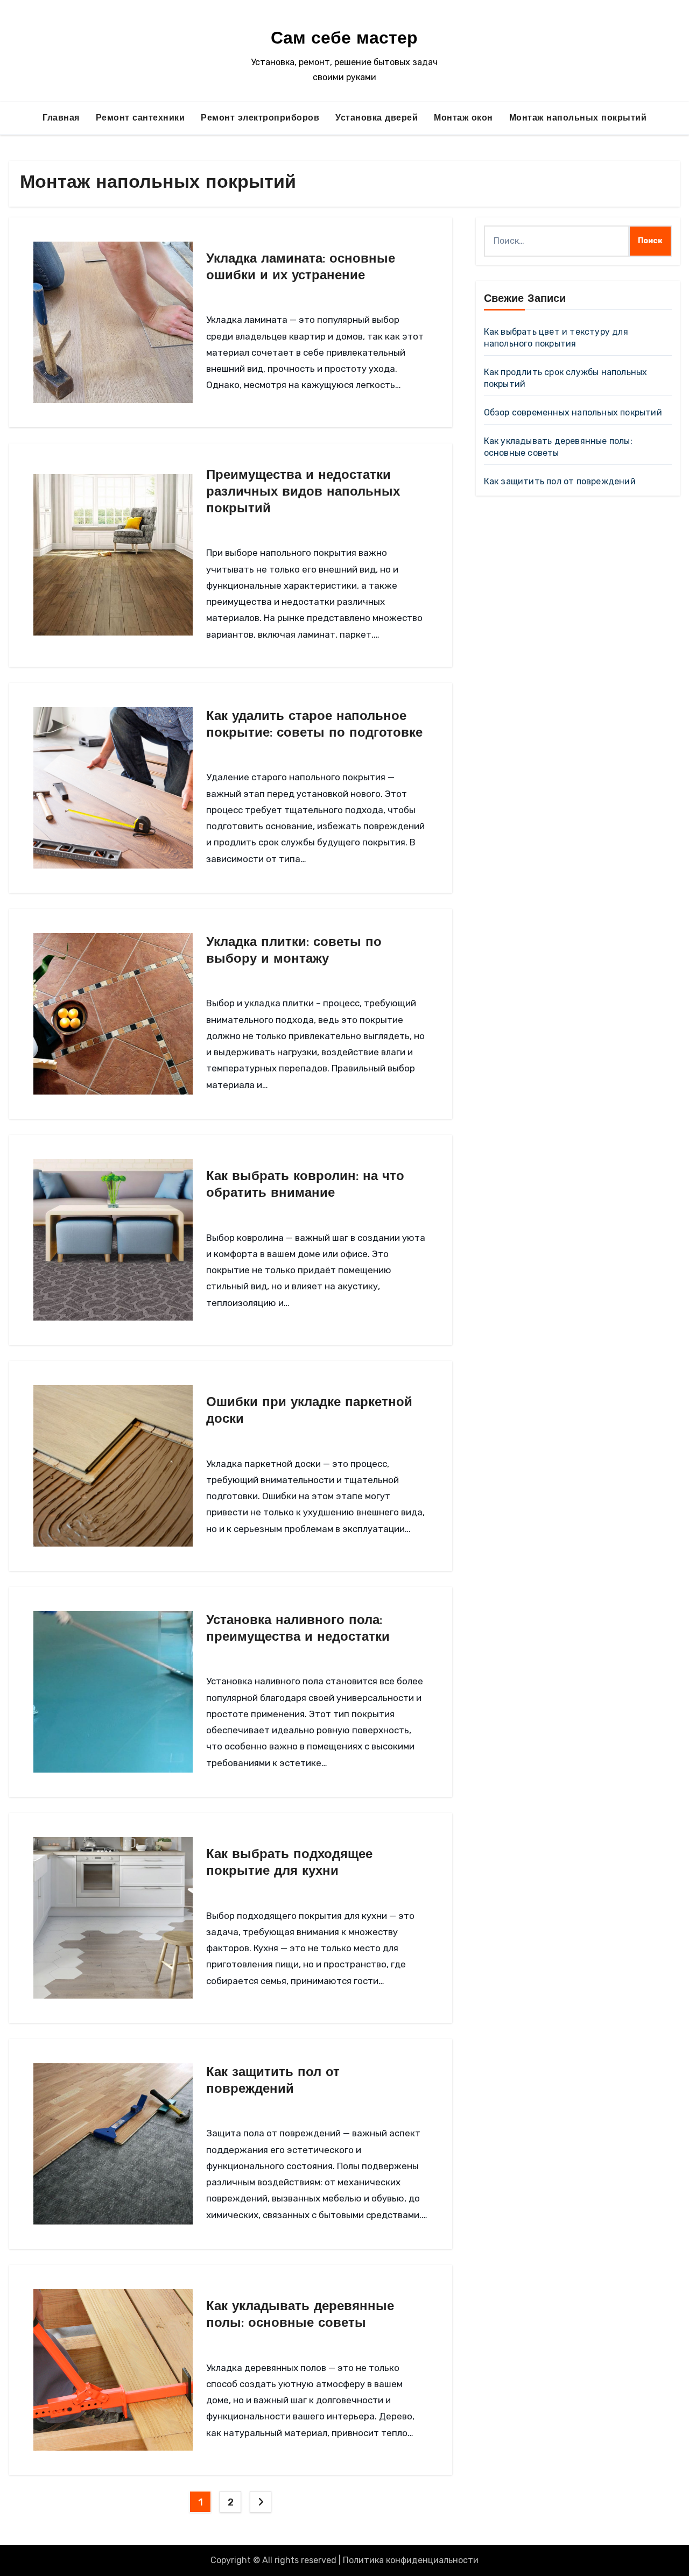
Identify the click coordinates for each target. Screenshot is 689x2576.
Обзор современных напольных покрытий (573, 412)
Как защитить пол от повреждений (560, 481)
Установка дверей (377, 118)
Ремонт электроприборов (260, 118)
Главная (61, 118)
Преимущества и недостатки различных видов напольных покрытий (303, 492)
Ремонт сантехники (140, 118)
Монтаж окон (463, 118)
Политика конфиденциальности (411, 2560)
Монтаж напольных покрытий (578, 118)
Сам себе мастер (344, 39)
